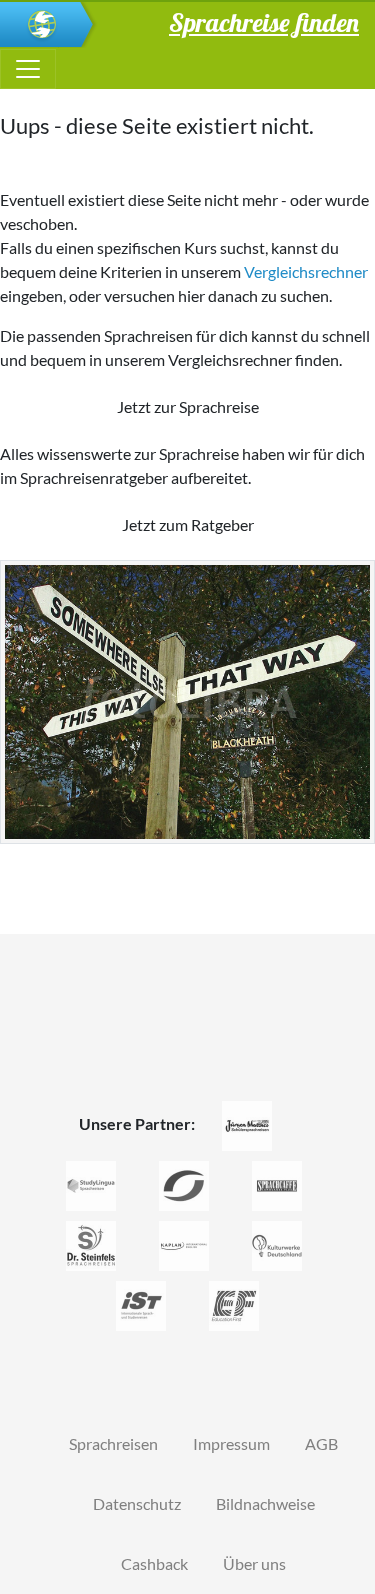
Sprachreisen (113, 1443)
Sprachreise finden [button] (264, 22)
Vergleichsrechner (306, 271)
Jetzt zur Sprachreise (188, 406)
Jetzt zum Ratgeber (188, 524)
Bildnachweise (265, 1503)
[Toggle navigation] (28, 69)
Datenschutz (137, 1503)
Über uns (254, 1563)
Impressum (231, 1443)
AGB (321, 1443)
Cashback (154, 1563)
